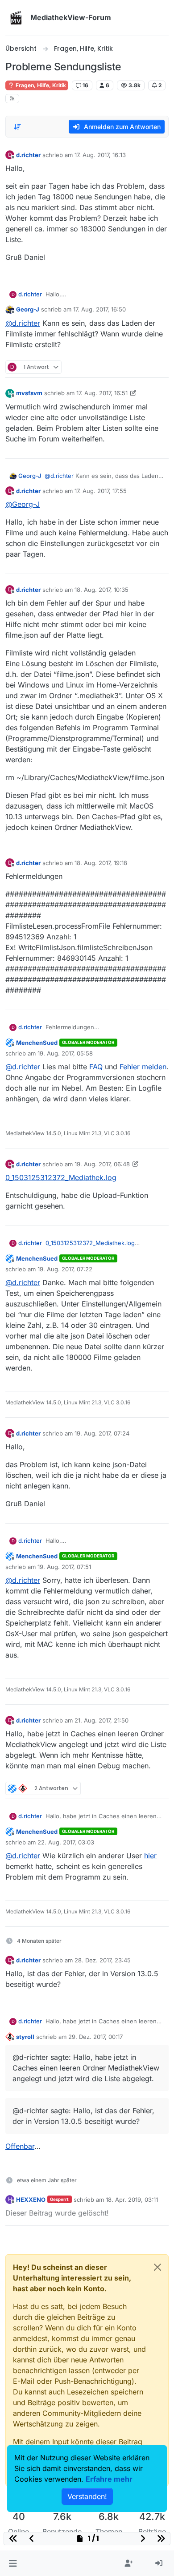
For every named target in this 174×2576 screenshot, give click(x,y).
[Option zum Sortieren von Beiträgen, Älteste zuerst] (17, 127)
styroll (25, 2037)
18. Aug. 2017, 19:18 (101, 863)
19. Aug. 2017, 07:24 (102, 1433)
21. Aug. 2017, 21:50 (101, 1720)
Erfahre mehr (109, 2479)
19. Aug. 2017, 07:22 (65, 1269)
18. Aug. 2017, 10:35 (101, 590)
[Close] (157, 2267)
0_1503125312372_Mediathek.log (61, 1177)
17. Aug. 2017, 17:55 (101, 491)
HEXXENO (31, 2200)
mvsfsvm (29, 393)
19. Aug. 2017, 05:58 (65, 1053)
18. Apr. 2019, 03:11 (132, 2200)
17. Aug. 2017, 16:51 (102, 393)
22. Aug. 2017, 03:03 (66, 1842)
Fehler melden (143, 1067)
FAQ (96, 1067)
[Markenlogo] (16, 18)
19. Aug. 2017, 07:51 (64, 1567)
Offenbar (20, 2146)
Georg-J (28, 309)
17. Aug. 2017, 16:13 (100, 155)
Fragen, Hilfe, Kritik (40, 85)
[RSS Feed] (12, 99)
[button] (13, 2564)
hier (150, 1856)
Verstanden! (87, 2496)
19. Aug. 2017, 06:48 (102, 1164)
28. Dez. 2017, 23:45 (103, 1960)
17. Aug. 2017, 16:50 (99, 309)
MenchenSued (37, 1043)
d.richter (28, 155)
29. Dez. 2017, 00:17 (95, 2037)
